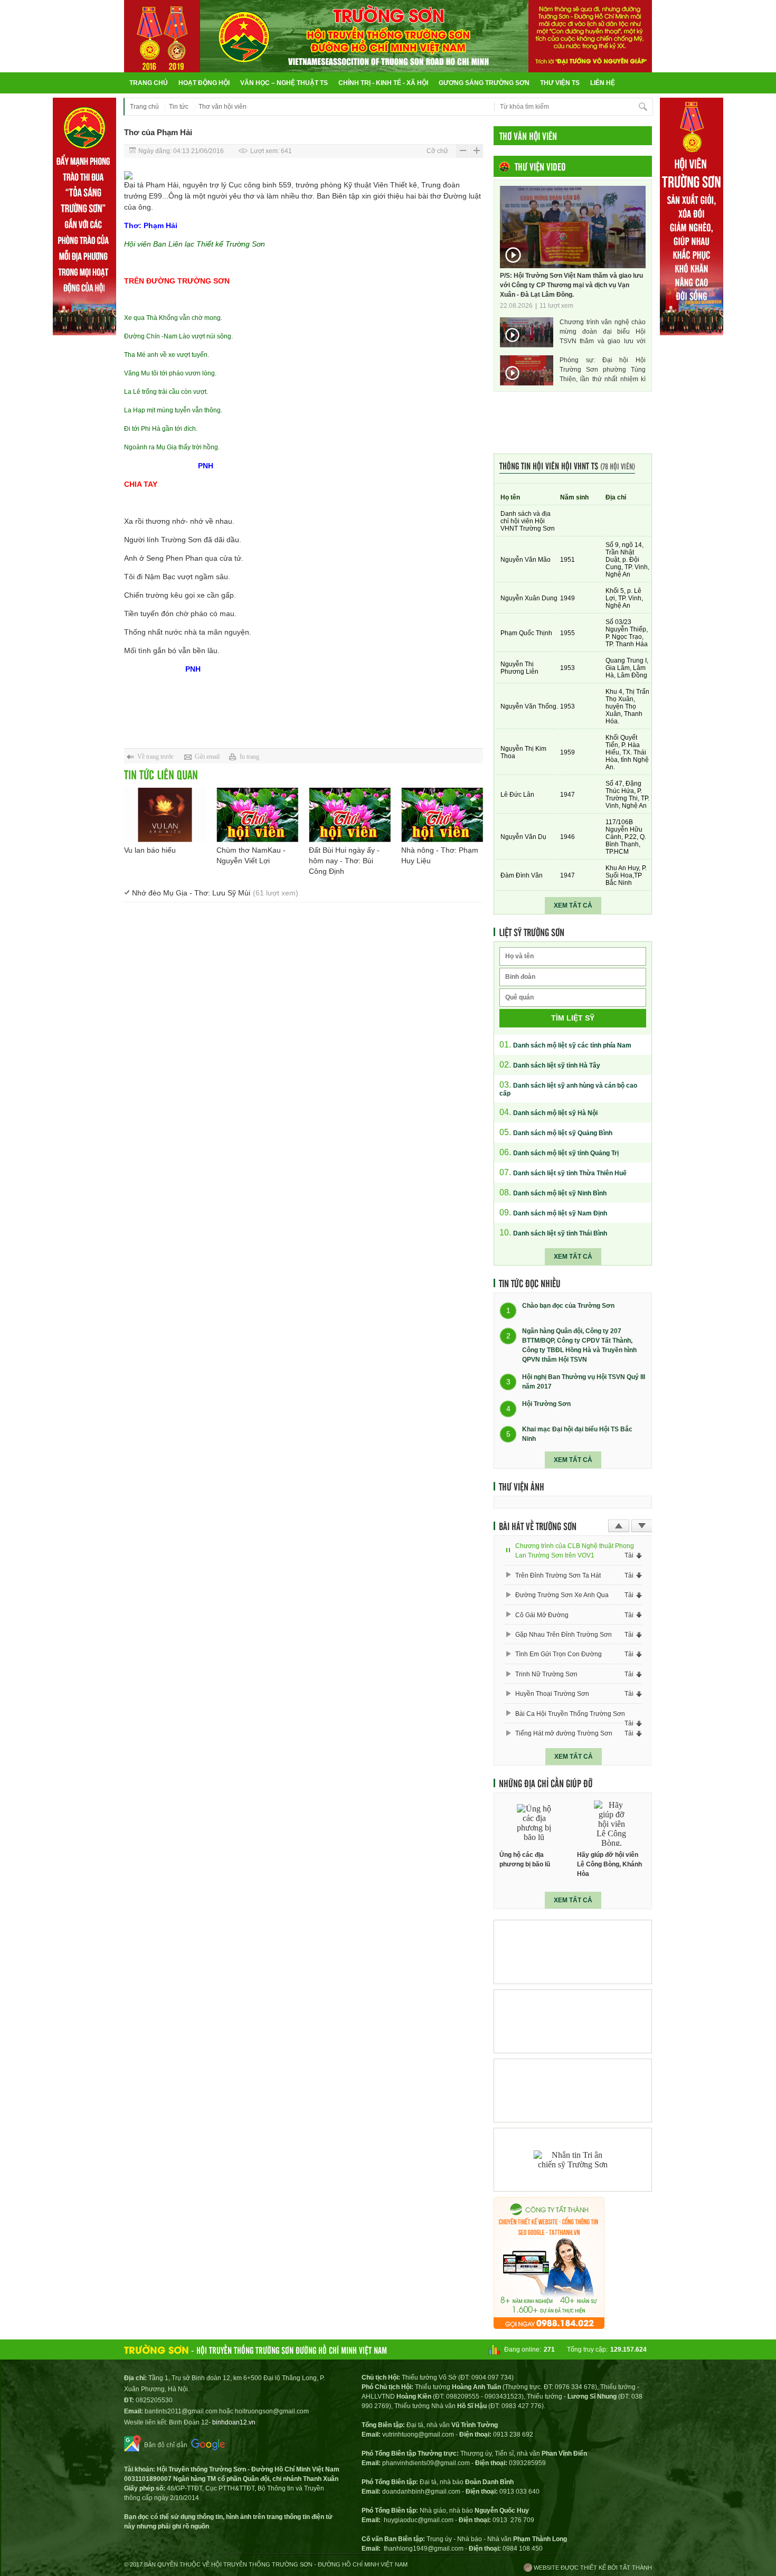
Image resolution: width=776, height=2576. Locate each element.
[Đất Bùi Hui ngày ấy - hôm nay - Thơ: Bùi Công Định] (350, 815)
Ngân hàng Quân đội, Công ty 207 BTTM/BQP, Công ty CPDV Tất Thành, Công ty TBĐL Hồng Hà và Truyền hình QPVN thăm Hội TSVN (579, 1345)
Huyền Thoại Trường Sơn (552, 1694)
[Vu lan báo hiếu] (165, 815)
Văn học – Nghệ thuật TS (284, 83)
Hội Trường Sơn (546, 1404)
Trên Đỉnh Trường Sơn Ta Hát (558, 1575)
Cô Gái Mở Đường (542, 1615)
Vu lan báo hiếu (150, 850)
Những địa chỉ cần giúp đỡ (546, 1783)
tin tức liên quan (161, 774)
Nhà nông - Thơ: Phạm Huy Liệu (440, 855)
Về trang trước (155, 757)
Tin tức (179, 107)
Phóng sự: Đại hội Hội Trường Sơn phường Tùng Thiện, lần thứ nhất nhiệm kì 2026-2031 (603, 370)
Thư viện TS (560, 83)
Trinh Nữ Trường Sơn (546, 1674)
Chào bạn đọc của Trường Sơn (568, 1306)
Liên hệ (603, 83)
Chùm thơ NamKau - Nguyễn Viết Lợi (251, 855)
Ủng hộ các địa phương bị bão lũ (525, 1860)
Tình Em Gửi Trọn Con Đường (559, 1654)
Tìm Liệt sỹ (573, 1018)
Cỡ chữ (437, 151)
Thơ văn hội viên (223, 107)
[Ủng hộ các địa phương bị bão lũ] (534, 1823)
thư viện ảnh (522, 1486)
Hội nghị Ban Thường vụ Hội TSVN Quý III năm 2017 (584, 1382)
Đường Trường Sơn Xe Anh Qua (562, 1595)
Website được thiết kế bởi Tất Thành (592, 2568)
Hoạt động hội (204, 83)
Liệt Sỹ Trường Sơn (532, 932)
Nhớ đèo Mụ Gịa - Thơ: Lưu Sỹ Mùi (215, 893)
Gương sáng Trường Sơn (484, 83)
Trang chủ (149, 83)
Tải (629, 1555)
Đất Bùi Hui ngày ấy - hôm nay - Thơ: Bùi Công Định (344, 861)
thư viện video (540, 166)
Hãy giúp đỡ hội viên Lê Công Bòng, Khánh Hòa (609, 1864)
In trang (249, 757)
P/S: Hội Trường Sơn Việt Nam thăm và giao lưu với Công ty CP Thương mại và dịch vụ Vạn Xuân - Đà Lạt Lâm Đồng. (571, 285)
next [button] (642, 1526)
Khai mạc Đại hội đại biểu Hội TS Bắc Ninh (577, 1434)
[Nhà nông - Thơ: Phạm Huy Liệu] (442, 815)
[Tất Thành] (549, 2326)
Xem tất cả (573, 905)
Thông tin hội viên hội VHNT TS (567, 465)
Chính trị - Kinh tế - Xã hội (383, 83)
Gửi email (207, 757)
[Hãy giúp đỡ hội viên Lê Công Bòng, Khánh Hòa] (612, 1823)
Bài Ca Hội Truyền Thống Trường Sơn (570, 1714)
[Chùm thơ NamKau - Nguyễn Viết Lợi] (257, 815)
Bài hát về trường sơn (538, 1526)
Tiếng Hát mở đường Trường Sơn (564, 1733)
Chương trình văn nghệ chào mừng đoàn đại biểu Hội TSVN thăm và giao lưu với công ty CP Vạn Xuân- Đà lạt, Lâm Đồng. (603, 332)
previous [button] (619, 1526)
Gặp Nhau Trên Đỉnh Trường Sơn (564, 1635)
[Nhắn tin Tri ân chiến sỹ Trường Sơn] (573, 2160)
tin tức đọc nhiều (530, 1283)
